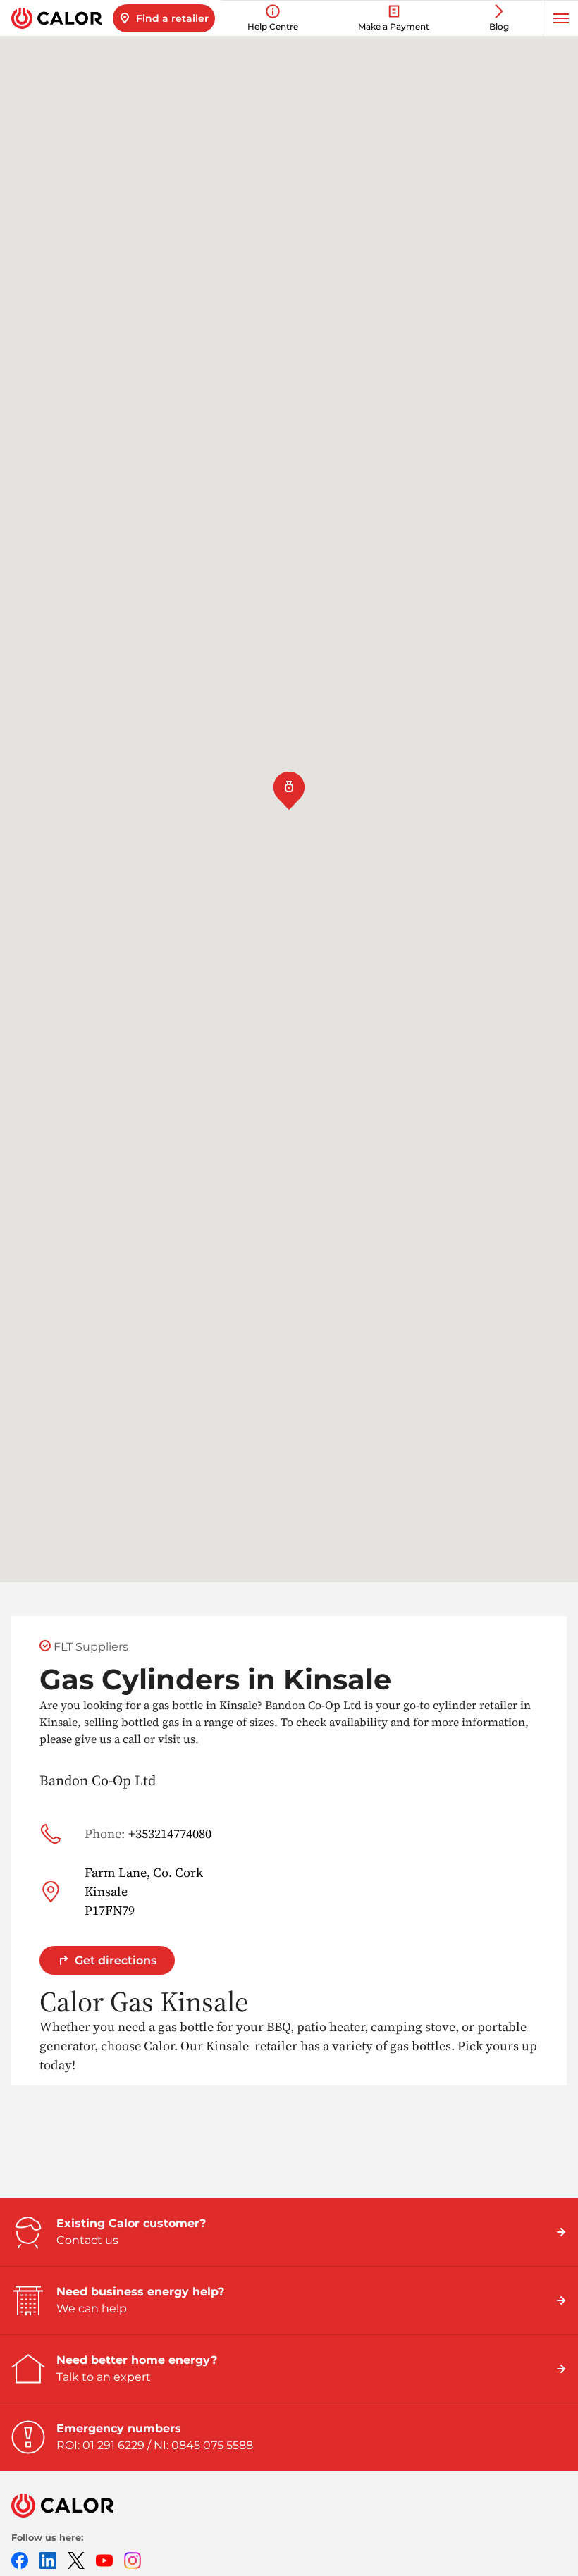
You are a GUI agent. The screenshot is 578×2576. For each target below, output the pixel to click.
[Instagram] (133, 2559)
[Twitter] (76, 2559)
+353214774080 (148, 1834)
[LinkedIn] (48, 2559)
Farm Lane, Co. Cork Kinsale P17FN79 (144, 1891)
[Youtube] (104, 2559)
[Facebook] (20, 2559)
